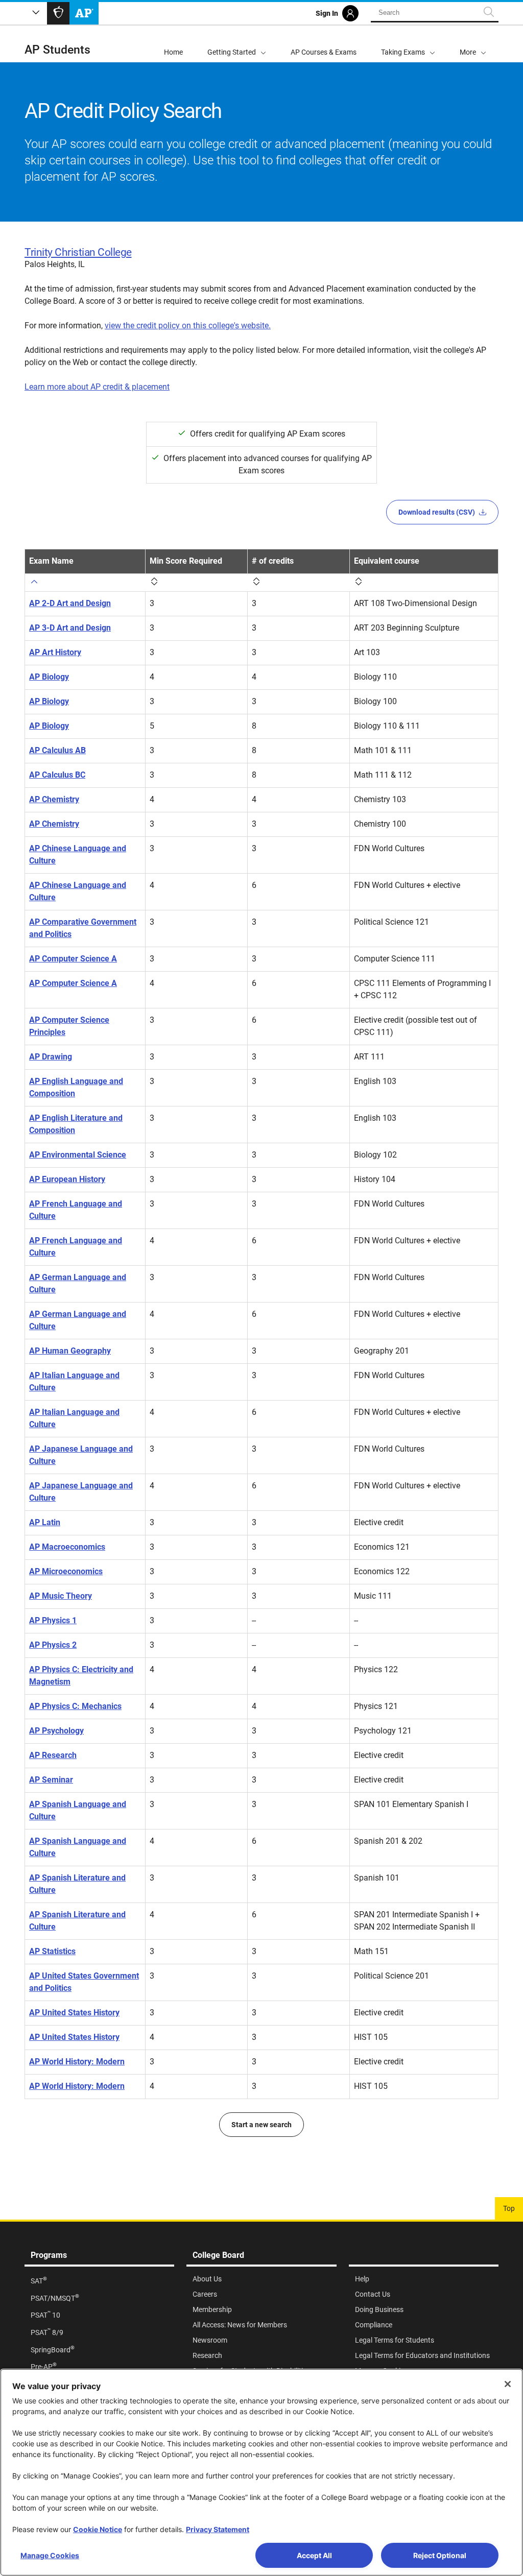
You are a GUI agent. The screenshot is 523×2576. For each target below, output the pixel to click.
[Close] (508, 2384)
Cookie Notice (98, 2529)
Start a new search (261, 2125)
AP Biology (49, 677)
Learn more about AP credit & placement (97, 387)
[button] (473, 44)
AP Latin (45, 1522)
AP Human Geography (70, 1351)
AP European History (67, 1179)
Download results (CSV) (437, 512)
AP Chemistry (54, 799)
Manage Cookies (50, 2555)
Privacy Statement (218, 2529)
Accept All (314, 2555)
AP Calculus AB (57, 750)
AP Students (57, 50)
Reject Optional (440, 2555)
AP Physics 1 (53, 1620)
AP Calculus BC (57, 775)
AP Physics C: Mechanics (75, 1706)
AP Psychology (56, 1731)
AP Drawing (51, 1057)
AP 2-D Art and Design (70, 603)
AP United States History (74, 2013)
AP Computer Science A (73, 959)
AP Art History (55, 652)
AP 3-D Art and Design (70, 628)
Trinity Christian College (78, 252)
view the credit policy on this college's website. (188, 326)
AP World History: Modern (77, 2062)
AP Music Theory (61, 1596)
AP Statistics (52, 1951)
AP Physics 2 (53, 1645)
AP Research (53, 1755)
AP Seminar (51, 1780)
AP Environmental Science (78, 1155)
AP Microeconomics (66, 1571)
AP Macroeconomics (67, 1547)
